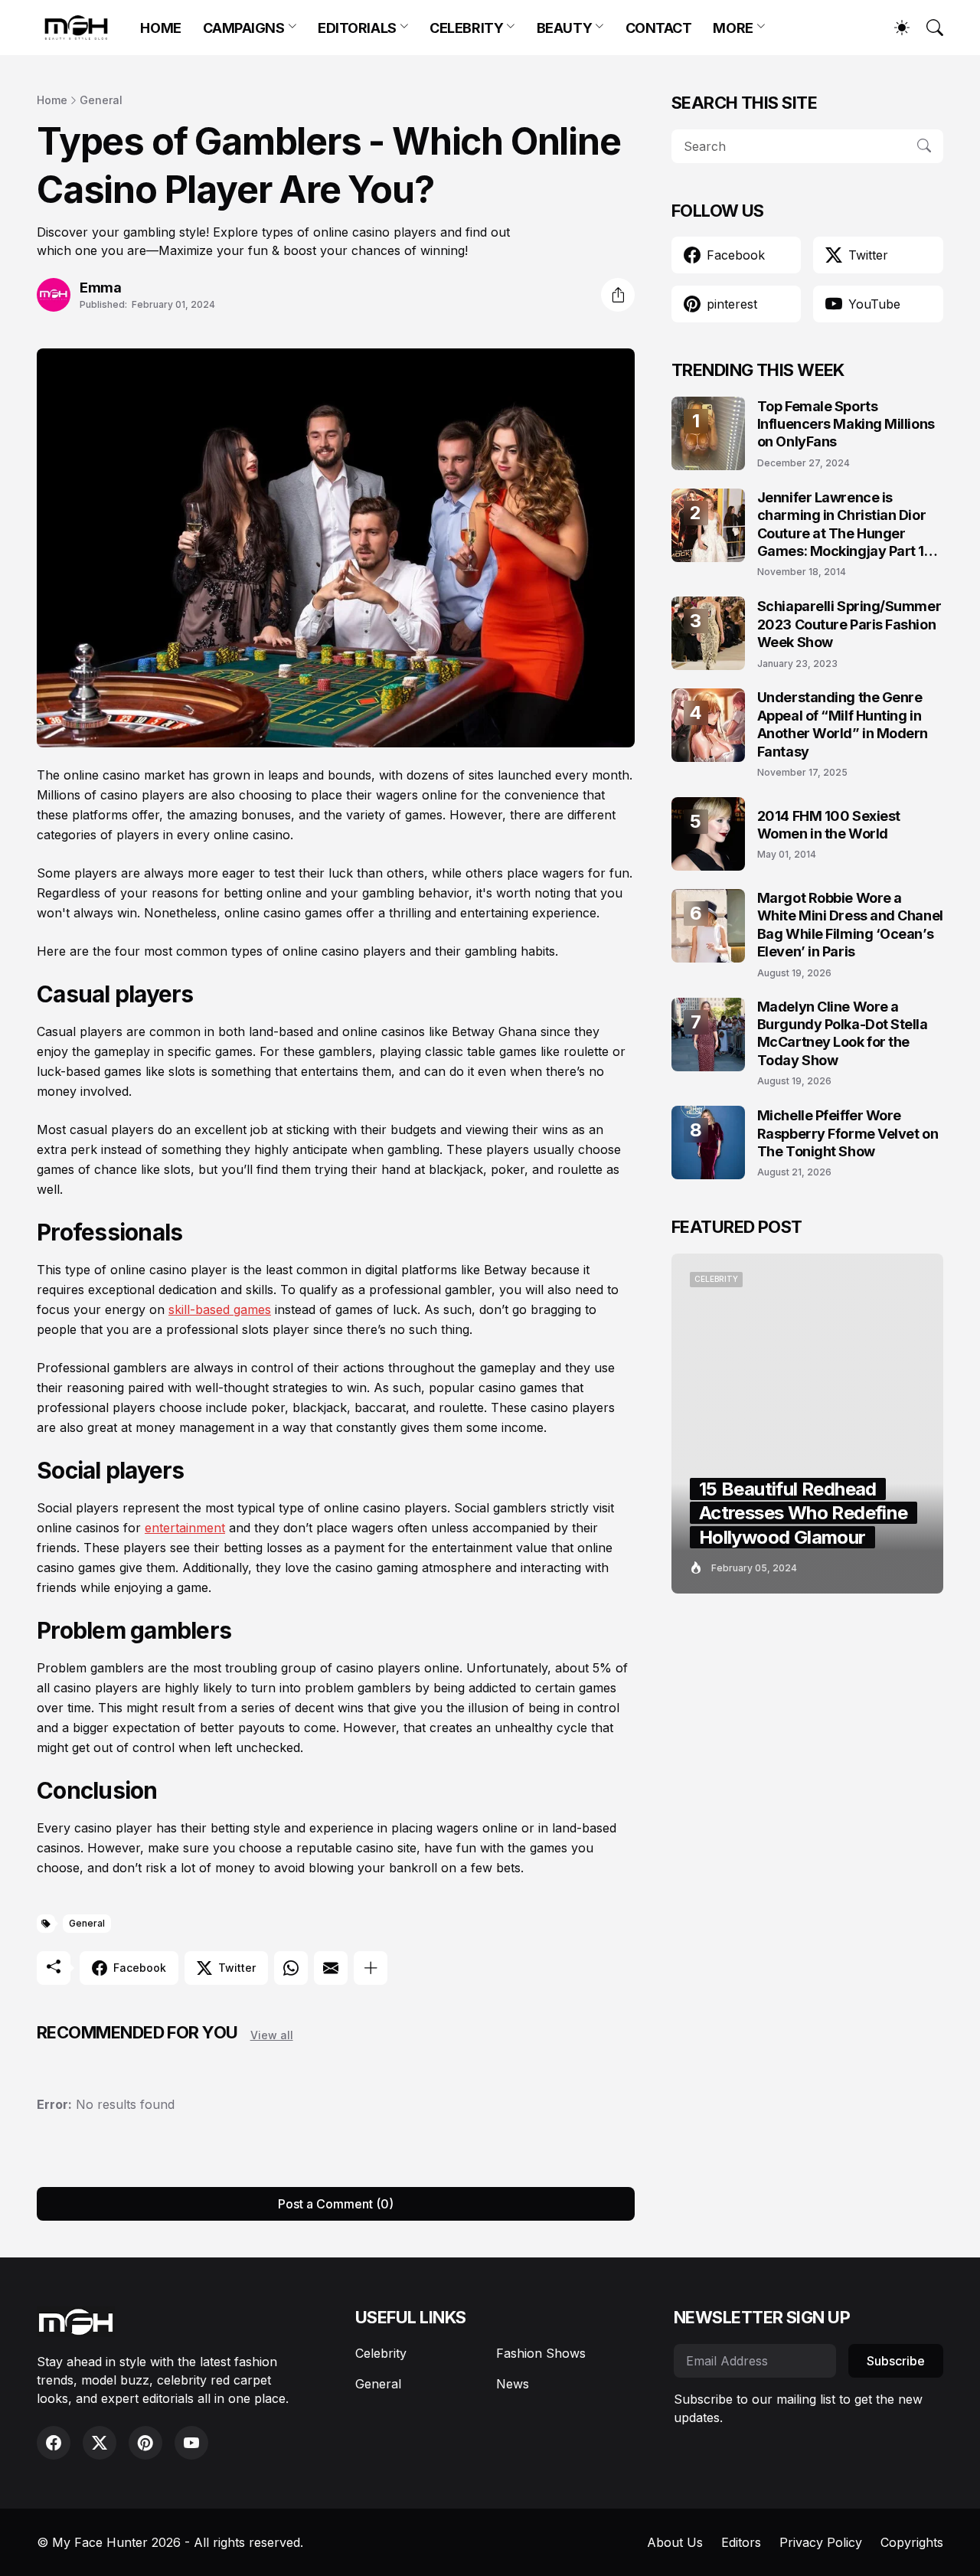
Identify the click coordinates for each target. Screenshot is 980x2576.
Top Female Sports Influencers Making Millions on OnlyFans (846, 424)
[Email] (331, 1968)
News (513, 2384)
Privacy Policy (821, 2542)
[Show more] (371, 1968)
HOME (160, 28)
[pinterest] (145, 2443)
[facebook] (54, 2443)
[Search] (928, 28)
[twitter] (100, 2443)
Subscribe (896, 2361)
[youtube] (191, 2443)
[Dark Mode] (894, 28)
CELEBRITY (466, 28)
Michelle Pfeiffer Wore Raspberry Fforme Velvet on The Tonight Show (848, 1133)
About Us (675, 2542)
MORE (733, 28)
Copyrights (912, 2542)
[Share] (618, 295)
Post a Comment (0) (336, 2204)
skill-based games (220, 1309)
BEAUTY (564, 28)
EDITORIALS (357, 28)
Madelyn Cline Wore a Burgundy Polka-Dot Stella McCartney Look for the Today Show (843, 1033)
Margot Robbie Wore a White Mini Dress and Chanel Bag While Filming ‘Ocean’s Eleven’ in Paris (850, 925)
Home (52, 100)
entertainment (185, 1528)
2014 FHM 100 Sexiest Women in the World (829, 825)
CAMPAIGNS (244, 28)
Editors (741, 2542)
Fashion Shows (541, 2353)
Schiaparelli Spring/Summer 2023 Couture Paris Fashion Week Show (849, 624)
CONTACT (659, 28)
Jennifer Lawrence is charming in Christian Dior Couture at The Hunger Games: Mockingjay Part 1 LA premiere (841, 525)
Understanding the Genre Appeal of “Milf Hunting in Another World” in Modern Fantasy (843, 724)
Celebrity (381, 2353)
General (101, 100)
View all (272, 2035)
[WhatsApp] (291, 1968)
